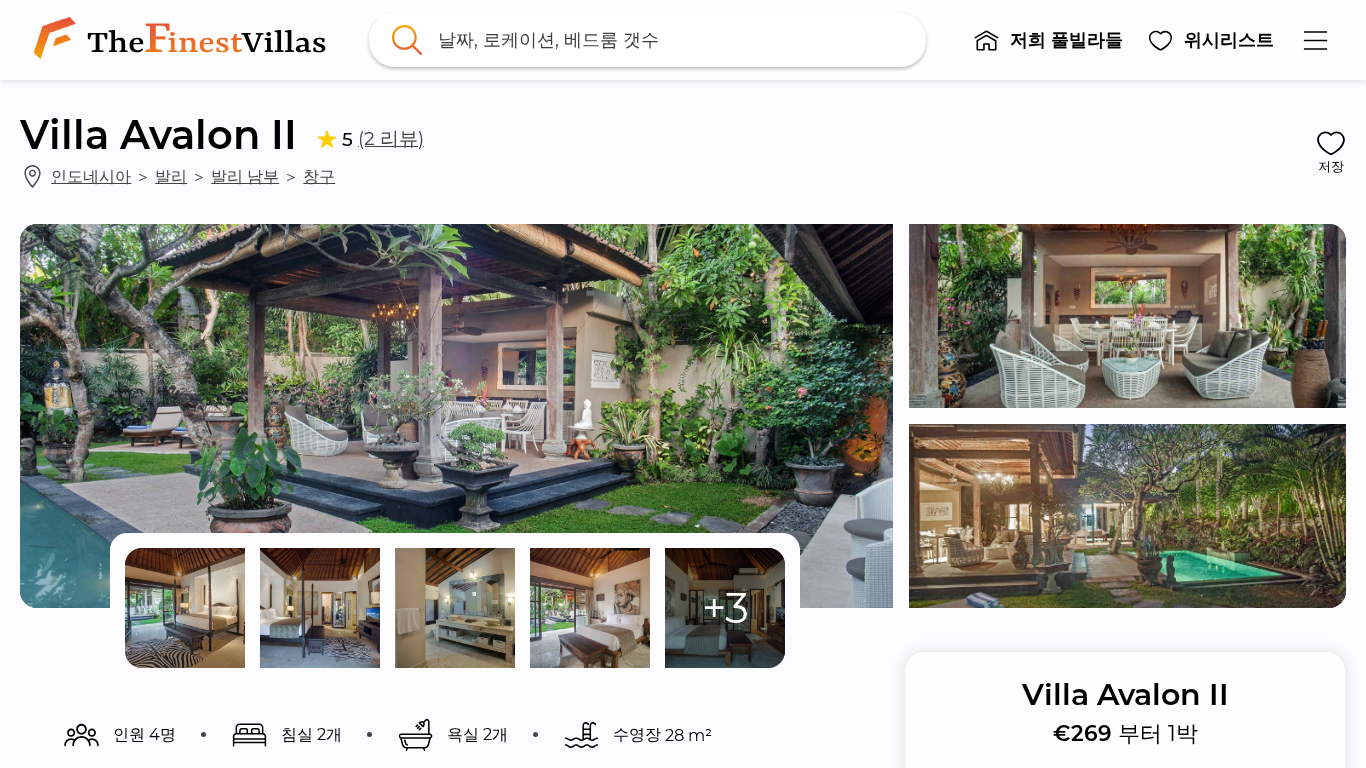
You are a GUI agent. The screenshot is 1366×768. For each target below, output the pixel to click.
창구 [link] (319, 176)
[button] (1048, 40)
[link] (184, 40)
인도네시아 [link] (91, 176)
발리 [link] (171, 176)
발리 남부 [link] (245, 176)
